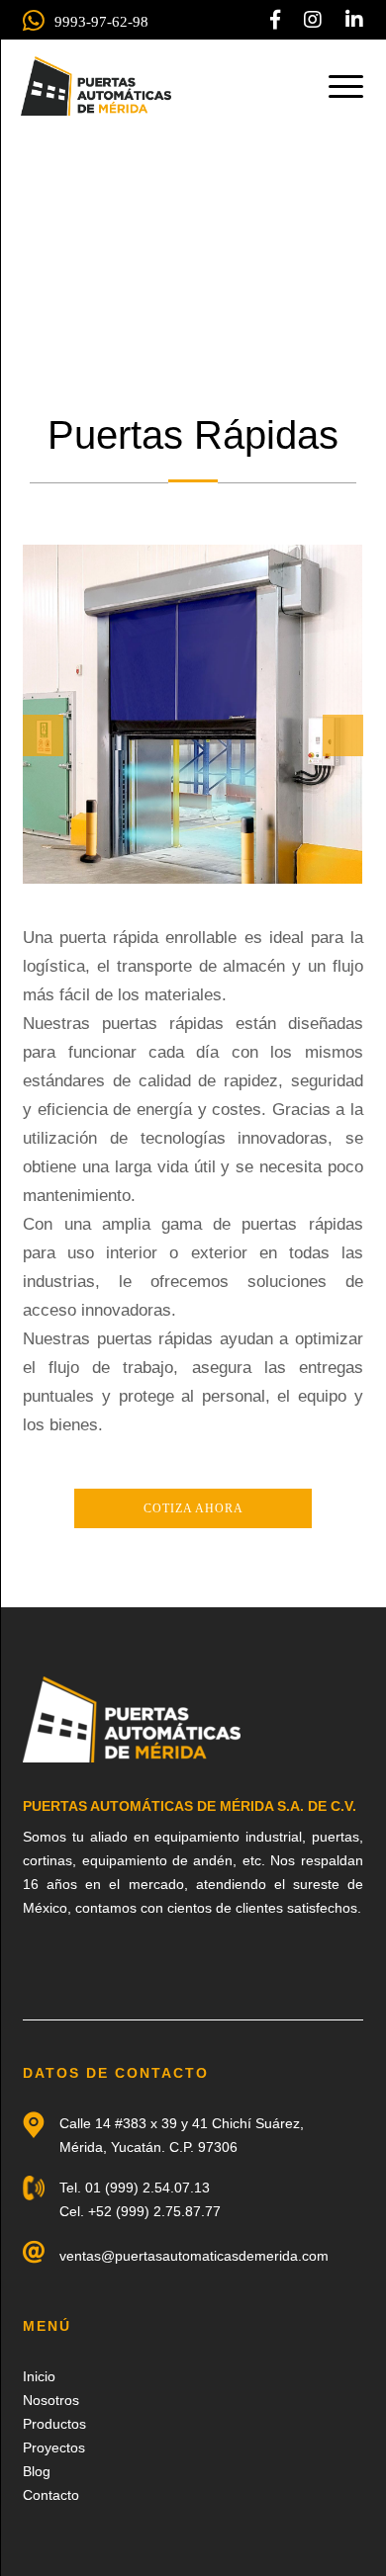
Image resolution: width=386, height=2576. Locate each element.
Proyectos (54, 2447)
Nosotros (51, 2400)
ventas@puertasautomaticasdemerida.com (194, 2256)
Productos (54, 2424)
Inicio (39, 2376)
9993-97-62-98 (101, 22)
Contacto (51, 2495)
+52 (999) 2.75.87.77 (154, 2211)
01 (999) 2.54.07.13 (147, 2188)
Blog (37, 2471)
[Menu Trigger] (345, 86)
